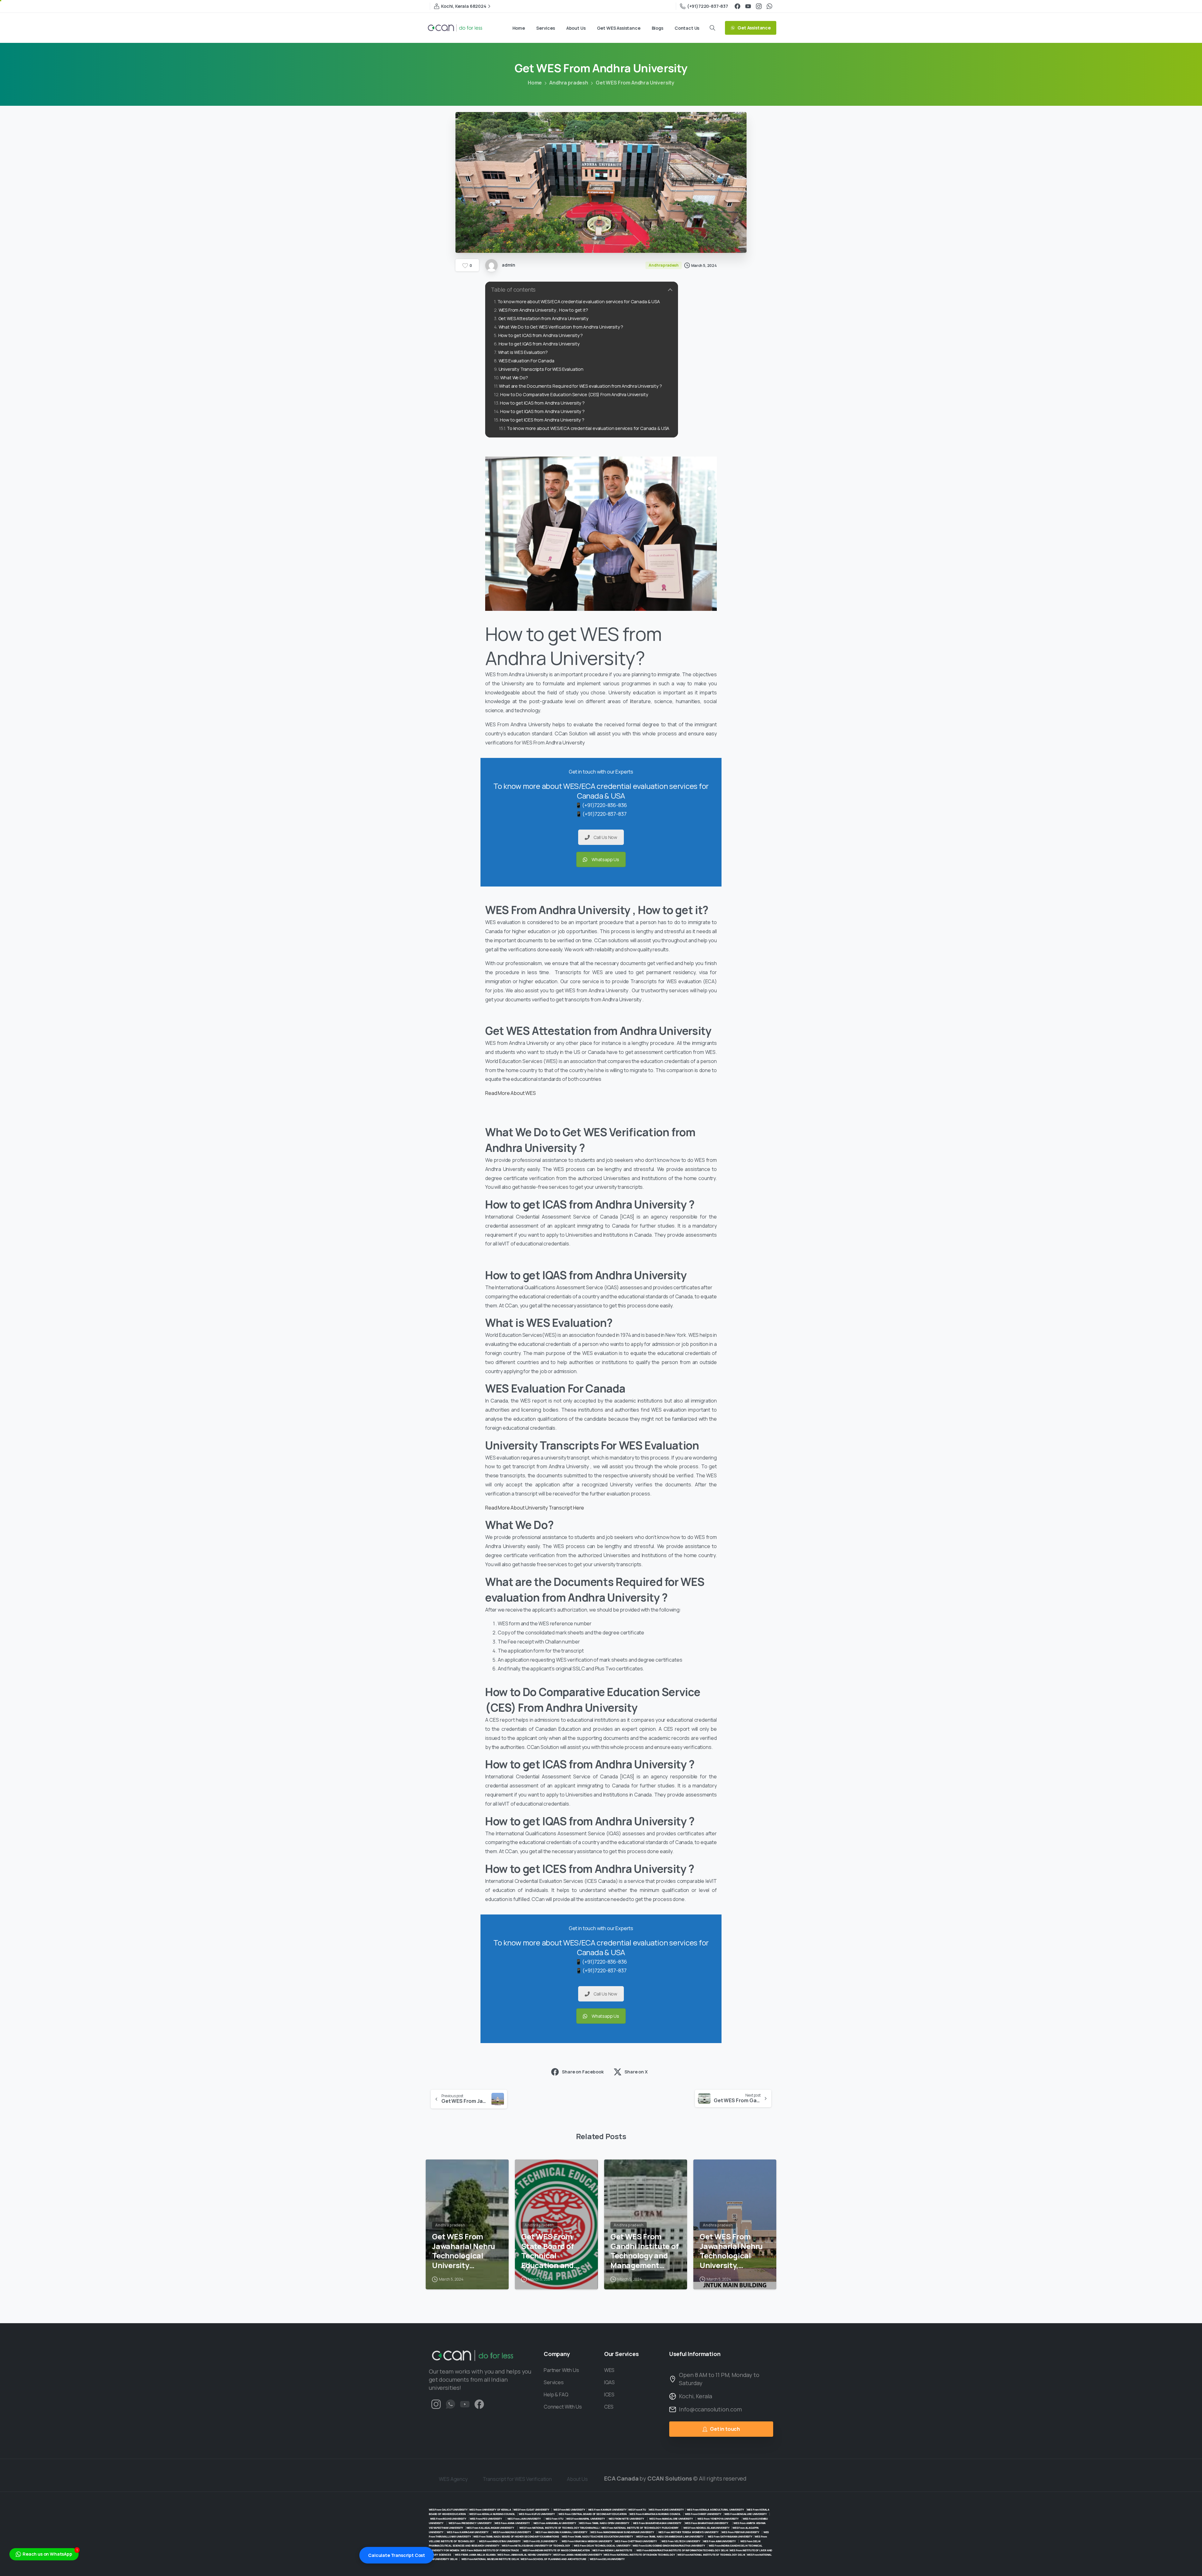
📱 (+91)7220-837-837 (601, 814)
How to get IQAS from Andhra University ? (542, 411)
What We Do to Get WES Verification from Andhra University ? (561, 327)
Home (535, 83)
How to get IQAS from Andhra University (539, 344)
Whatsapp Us (605, 859)
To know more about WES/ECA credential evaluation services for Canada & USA (579, 302)
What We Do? (514, 378)
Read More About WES (511, 1093)
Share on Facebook (583, 2072)
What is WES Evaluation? (523, 352)
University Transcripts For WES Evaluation (541, 369)
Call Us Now (605, 837)
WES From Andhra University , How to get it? (543, 310)
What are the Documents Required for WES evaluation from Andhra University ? (580, 386)
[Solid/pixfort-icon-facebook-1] (479, 2404)
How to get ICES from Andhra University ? (542, 420)
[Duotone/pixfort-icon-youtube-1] (465, 2404)
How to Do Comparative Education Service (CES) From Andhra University (574, 394)
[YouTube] (748, 6)
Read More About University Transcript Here (535, 1508)
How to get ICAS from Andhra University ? (541, 335)
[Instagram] (759, 6)
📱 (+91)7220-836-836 (601, 805)
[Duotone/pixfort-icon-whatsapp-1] (450, 2404)
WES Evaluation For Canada (527, 361)
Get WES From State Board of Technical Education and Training (548, 2251)
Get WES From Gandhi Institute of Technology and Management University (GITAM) (645, 2251)
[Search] (712, 28)
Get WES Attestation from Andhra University (543, 318)
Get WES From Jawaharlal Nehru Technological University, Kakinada (731, 2251)
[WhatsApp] (769, 6)
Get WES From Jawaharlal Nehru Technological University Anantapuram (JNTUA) (464, 2251)
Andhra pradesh (569, 83)
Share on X (636, 2072)
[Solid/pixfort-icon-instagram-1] (436, 2404)
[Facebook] (737, 6)
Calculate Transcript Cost (397, 2555)
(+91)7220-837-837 (708, 6)
